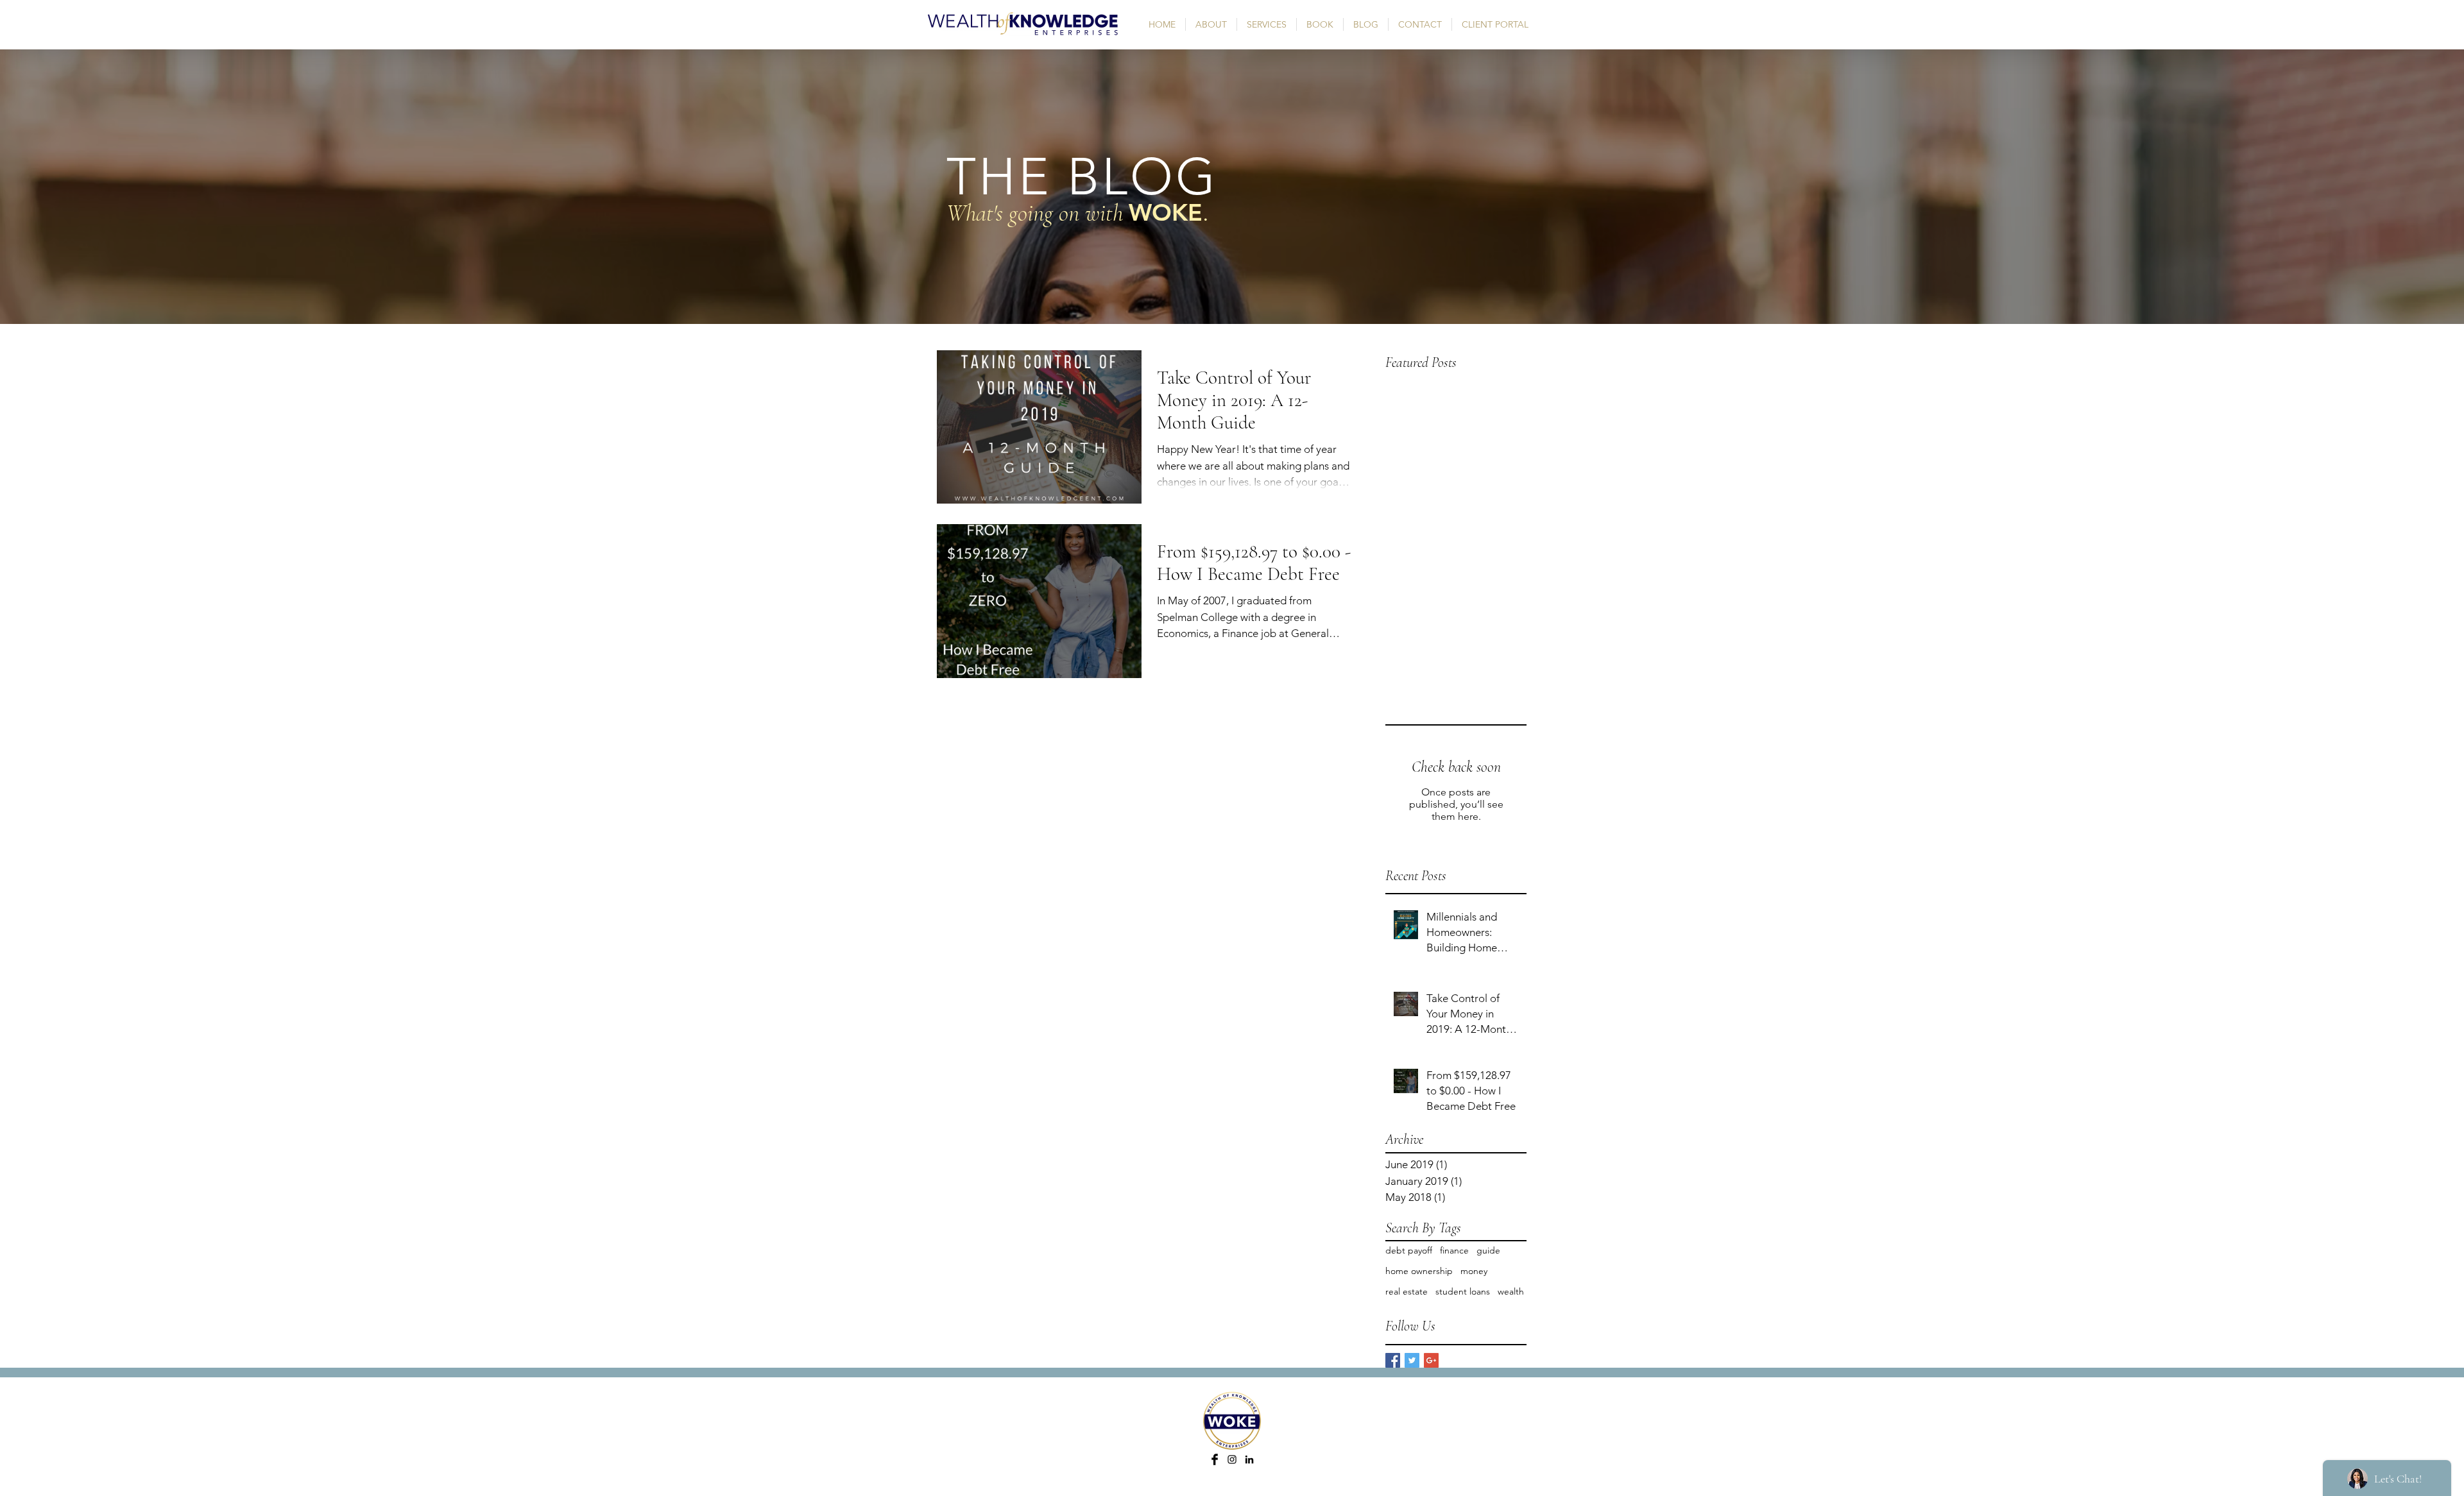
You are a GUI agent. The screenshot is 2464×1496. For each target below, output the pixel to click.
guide (1488, 1250)
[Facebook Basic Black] (1215, 1459)
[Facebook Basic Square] (1393, 1360)
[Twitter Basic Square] (1412, 1360)
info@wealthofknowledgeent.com (1244, 1491)
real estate (1407, 1291)
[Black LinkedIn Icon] (1249, 1459)
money (1474, 1271)
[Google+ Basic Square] (1431, 1360)
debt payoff (1409, 1250)
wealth (1511, 1291)
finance (1454, 1250)
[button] (1267, 24)
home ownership (1419, 1271)
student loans (1463, 1291)
